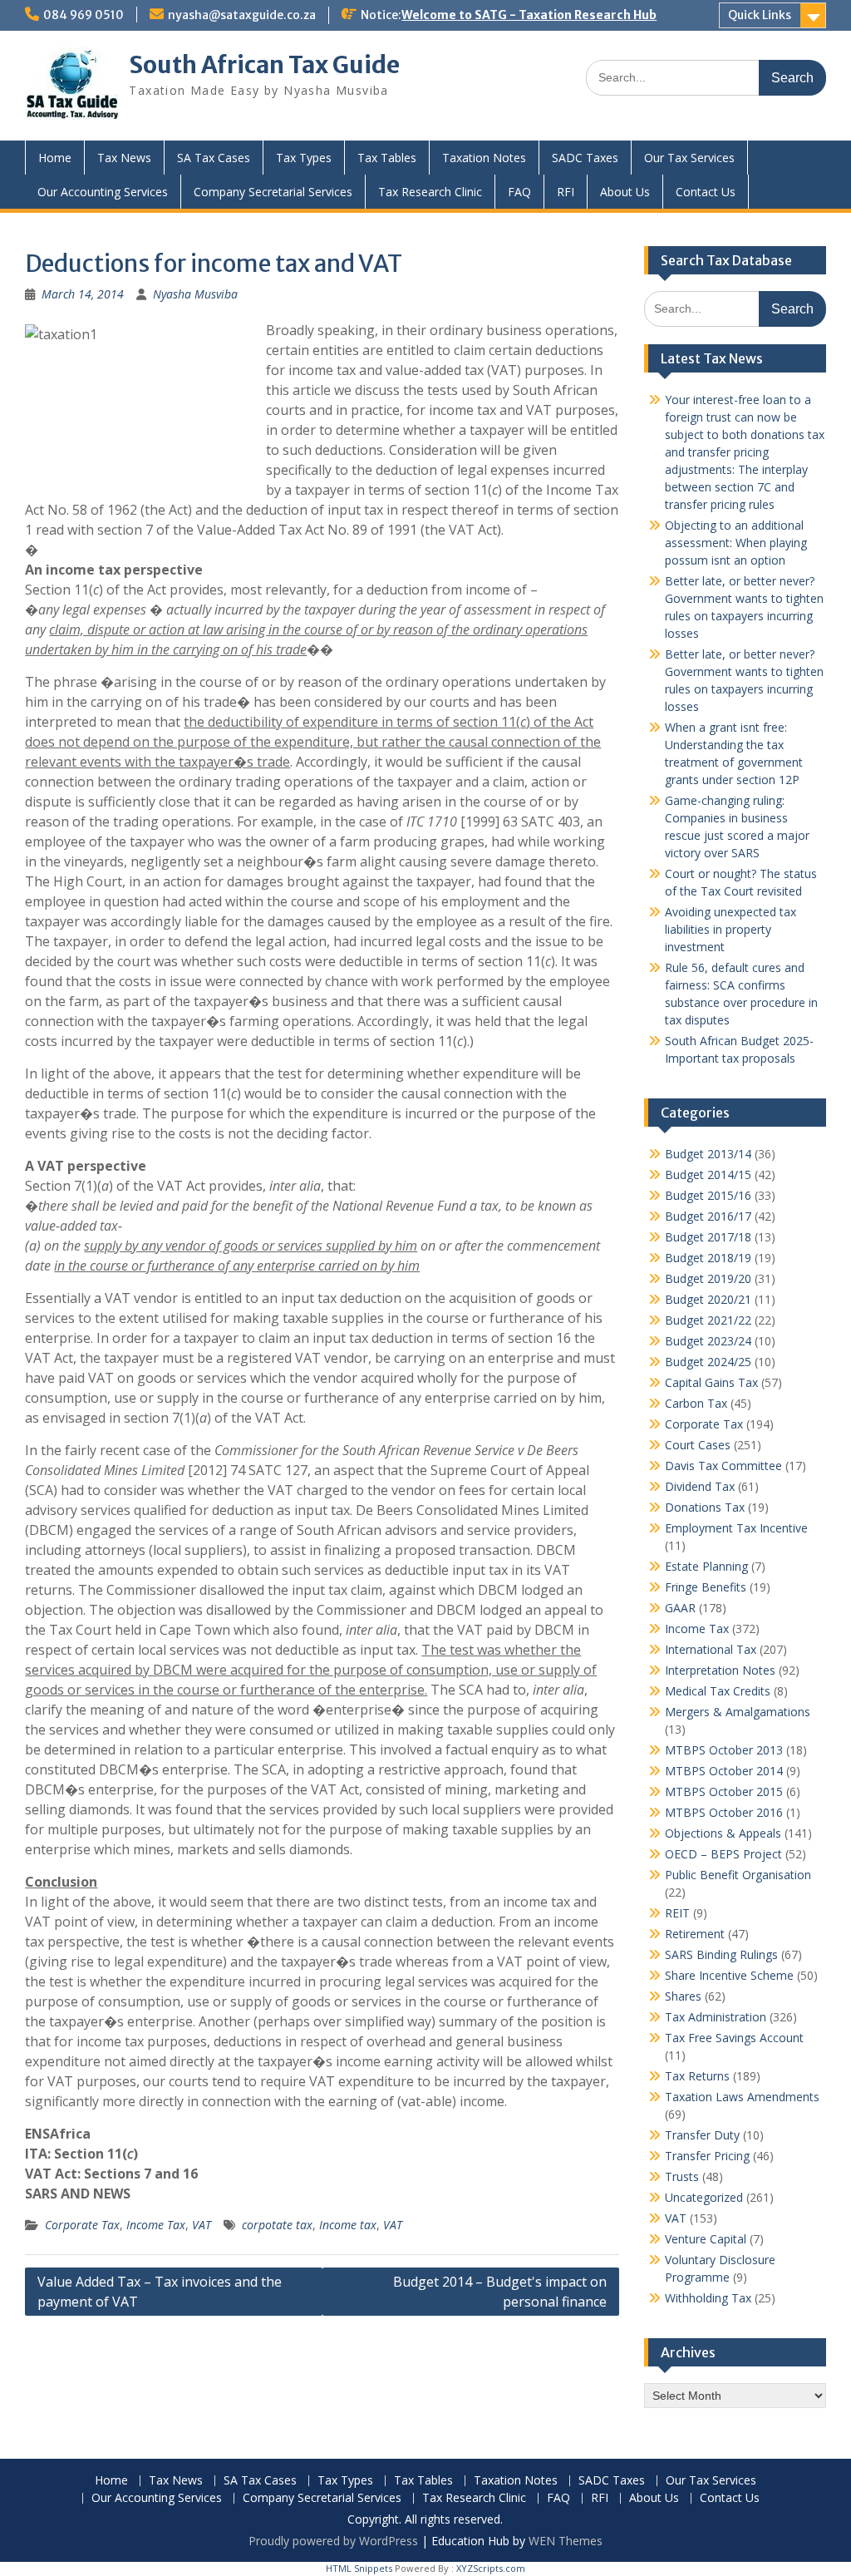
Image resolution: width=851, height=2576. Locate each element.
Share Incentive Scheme (729, 1975)
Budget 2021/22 (708, 1320)
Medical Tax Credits (718, 1691)
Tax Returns (697, 2076)
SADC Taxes (585, 158)
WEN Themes (566, 2541)
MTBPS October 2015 (724, 1791)
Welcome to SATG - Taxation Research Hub (529, 15)
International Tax (711, 1649)
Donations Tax (705, 1507)
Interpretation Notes (720, 1670)
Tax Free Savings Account (734, 2038)
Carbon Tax (696, 1403)
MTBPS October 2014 (724, 1771)
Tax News (124, 158)
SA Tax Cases (214, 158)
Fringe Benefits (706, 1587)
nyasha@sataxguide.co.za (242, 15)
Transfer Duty (702, 2135)
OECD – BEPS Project (723, 1854)
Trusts (682, 2176)
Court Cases (698, 1445)
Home (55, 158)
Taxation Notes (484, 158)
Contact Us (706, 192)
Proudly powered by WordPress (333, 2541)
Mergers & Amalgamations (738, 1712)
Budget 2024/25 (708, 1362)
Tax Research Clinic (430, 192)
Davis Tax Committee (723, 1466)
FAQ (519, 192)
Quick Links (760, 15)
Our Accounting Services (103, 192)
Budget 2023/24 (708, 1341)
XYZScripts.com (491, 2568)
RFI (566, 192)
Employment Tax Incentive (736, 1528)
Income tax (348, 2225)
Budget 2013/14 (708, 1154)
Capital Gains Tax (711, 1382)
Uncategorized (704, 2197)
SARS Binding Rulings (721, 1954)
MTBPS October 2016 (724, 1812)
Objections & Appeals (723, 1833)
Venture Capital (706, 2239)
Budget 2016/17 (708, 1216)
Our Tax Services (689, 158)
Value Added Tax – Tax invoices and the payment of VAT (160, 2292)
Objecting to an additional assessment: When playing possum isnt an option (736, 543)
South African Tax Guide (264, 65)
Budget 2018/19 (708, 1258)
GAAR (680, 1608)
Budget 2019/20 (708, 1278)
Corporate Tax (82, 2225)
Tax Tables (387, 158)
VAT (202, 2225)
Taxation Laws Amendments (742, 2097)
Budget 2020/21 (708, 1299)
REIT (677, 1913)
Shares (683, 1996)
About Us (625, 192)
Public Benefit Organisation (738, 1875)
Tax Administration (716, 2017)
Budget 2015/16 (708, 1195)
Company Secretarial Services (273, 192)
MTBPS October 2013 (724, 1750)
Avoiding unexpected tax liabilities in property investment (730, 929)
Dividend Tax (700, 1486)
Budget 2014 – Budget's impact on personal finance (500, 2292)
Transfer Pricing (707, 2156)
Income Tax (156, 2225)
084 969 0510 (84, 15)
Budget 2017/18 (708, 1237)
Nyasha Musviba (195, 294)
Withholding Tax (708, 2298)
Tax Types (304, 158)
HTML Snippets (359, 2568)
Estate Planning (706, 1566)
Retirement (695, 1934)
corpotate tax (277, 2225)
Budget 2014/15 (708, 1174)
